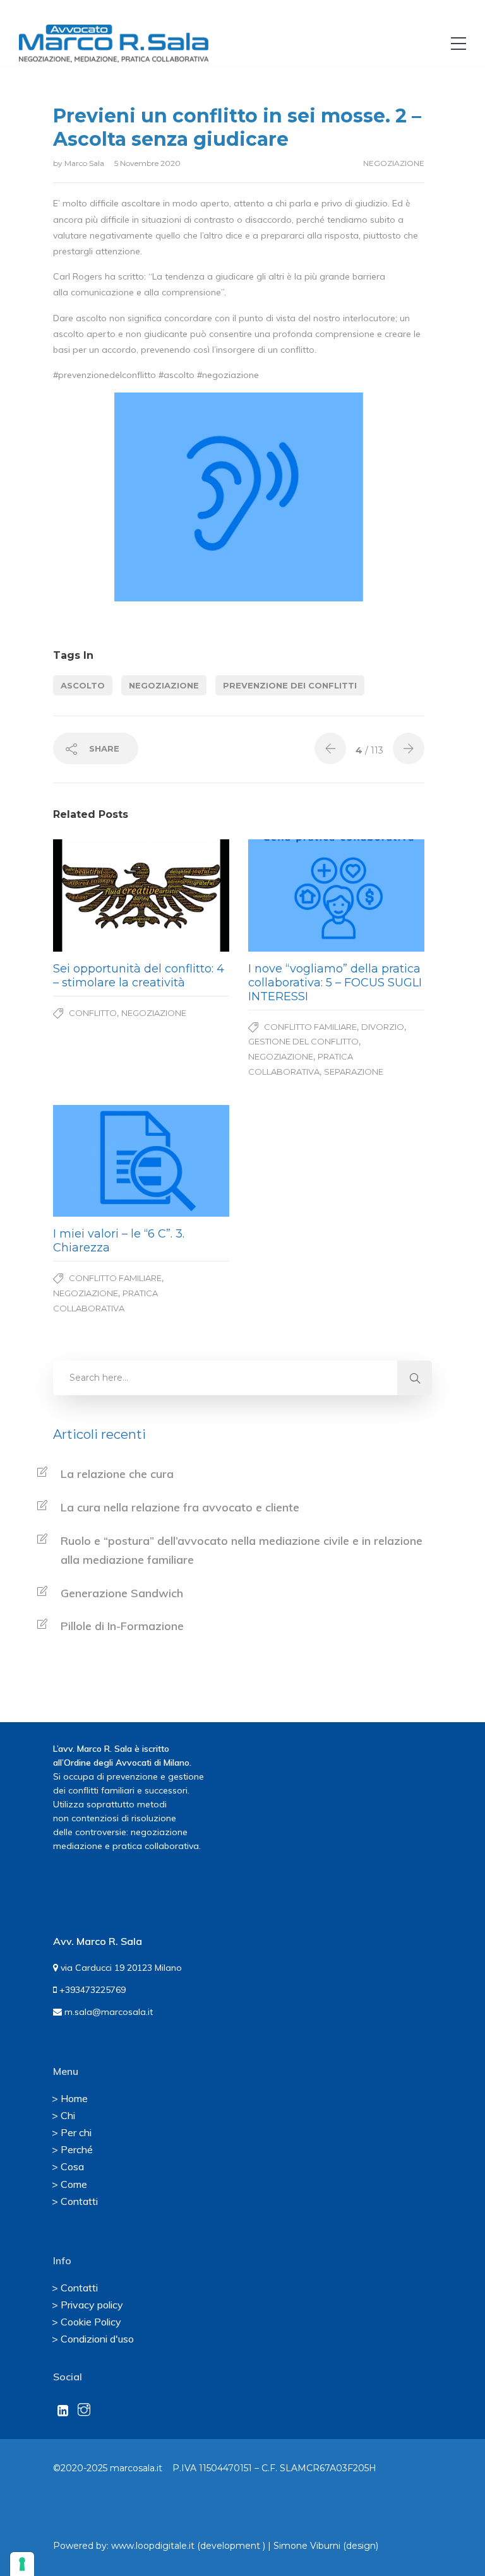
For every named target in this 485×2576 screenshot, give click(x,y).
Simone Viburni (307, 2546)
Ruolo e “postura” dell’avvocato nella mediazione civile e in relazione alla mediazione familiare (242, 1551)
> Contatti (75, 2201)
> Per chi (72, 2132)
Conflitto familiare (310, 1027)
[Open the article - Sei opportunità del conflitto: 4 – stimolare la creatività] (97, 895)
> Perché (72, 2149)
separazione (354, 1072)
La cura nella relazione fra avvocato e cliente (180, 1507)
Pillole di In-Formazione (122, 1626)
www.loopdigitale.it (153, 2546)
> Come (69, 2184)
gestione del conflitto (303, 1041)
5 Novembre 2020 (147, 163)
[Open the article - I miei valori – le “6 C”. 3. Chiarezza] (97, 1161)
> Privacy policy (87, 2305)
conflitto (93, 1013)
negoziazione (394, 163)
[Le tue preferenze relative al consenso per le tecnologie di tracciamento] (22, 2564)
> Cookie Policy (87, 2322)
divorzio (383, 1027)
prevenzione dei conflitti (290, 685)
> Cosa (68, 2166)
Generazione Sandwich (122, 1593)
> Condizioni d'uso (93, 2339)
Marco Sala (85, 163)
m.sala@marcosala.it (107, 2012)
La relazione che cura (117, 1474)
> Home (70, 2098)
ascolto (83, 685)
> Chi (63, 2115)
